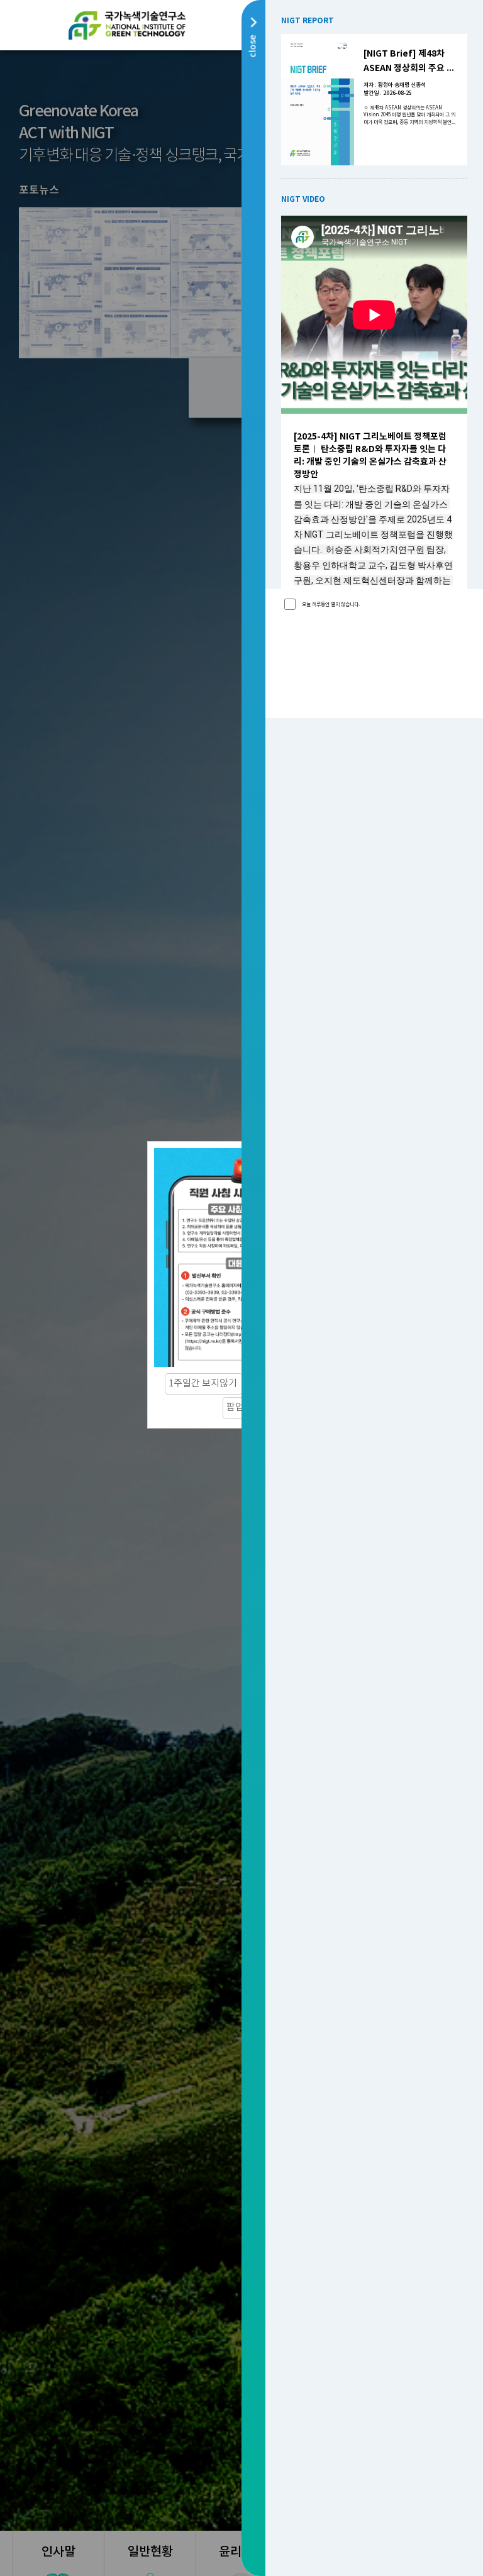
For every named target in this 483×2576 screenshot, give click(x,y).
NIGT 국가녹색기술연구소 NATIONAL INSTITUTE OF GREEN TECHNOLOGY (127, 25)
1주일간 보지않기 (204, 1384)
